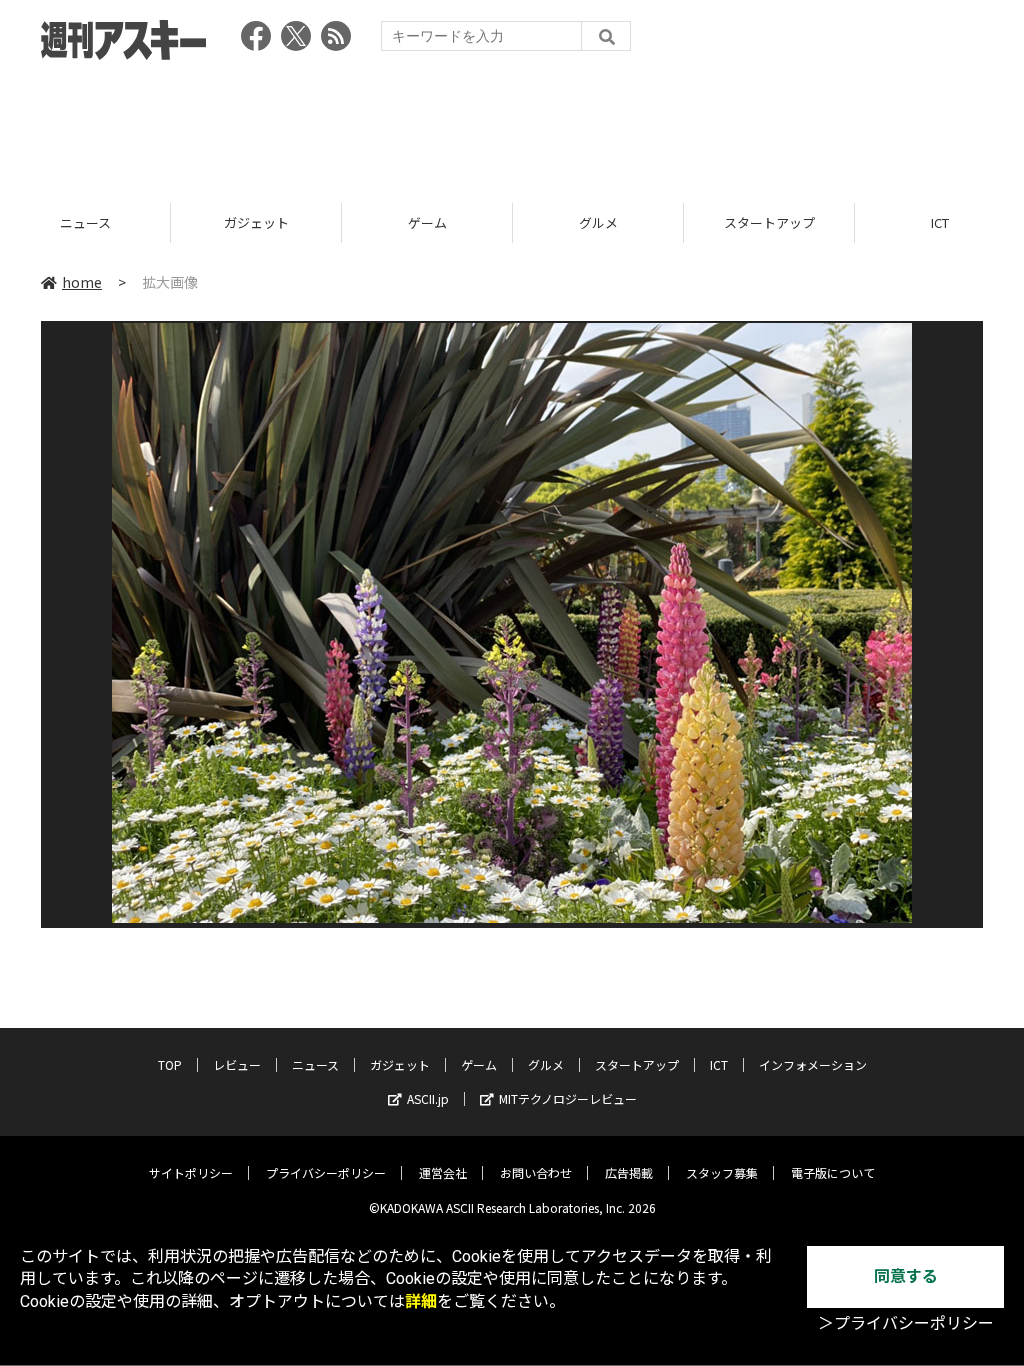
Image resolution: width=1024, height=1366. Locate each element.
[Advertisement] (512, 125)
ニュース (315, 1064)
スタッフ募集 (722, 1172)
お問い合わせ (536, 1172)
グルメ (427, 222)
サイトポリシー (191, 1172)
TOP (170, 1064)
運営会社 (443, 1172)
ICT (769, 222)
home (82, 282)
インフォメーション (813, 1064)
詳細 (421, 1301)
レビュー (237, 1064)
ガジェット (85, 222)
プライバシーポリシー (326, 1172)
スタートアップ (598, 222)
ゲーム (256, 222)
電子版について (833, 1172)
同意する (906, 1276)
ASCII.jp (428, 1098)
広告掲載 (629, 1172)
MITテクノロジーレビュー (568, 1098)
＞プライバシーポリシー (906, 1323)
